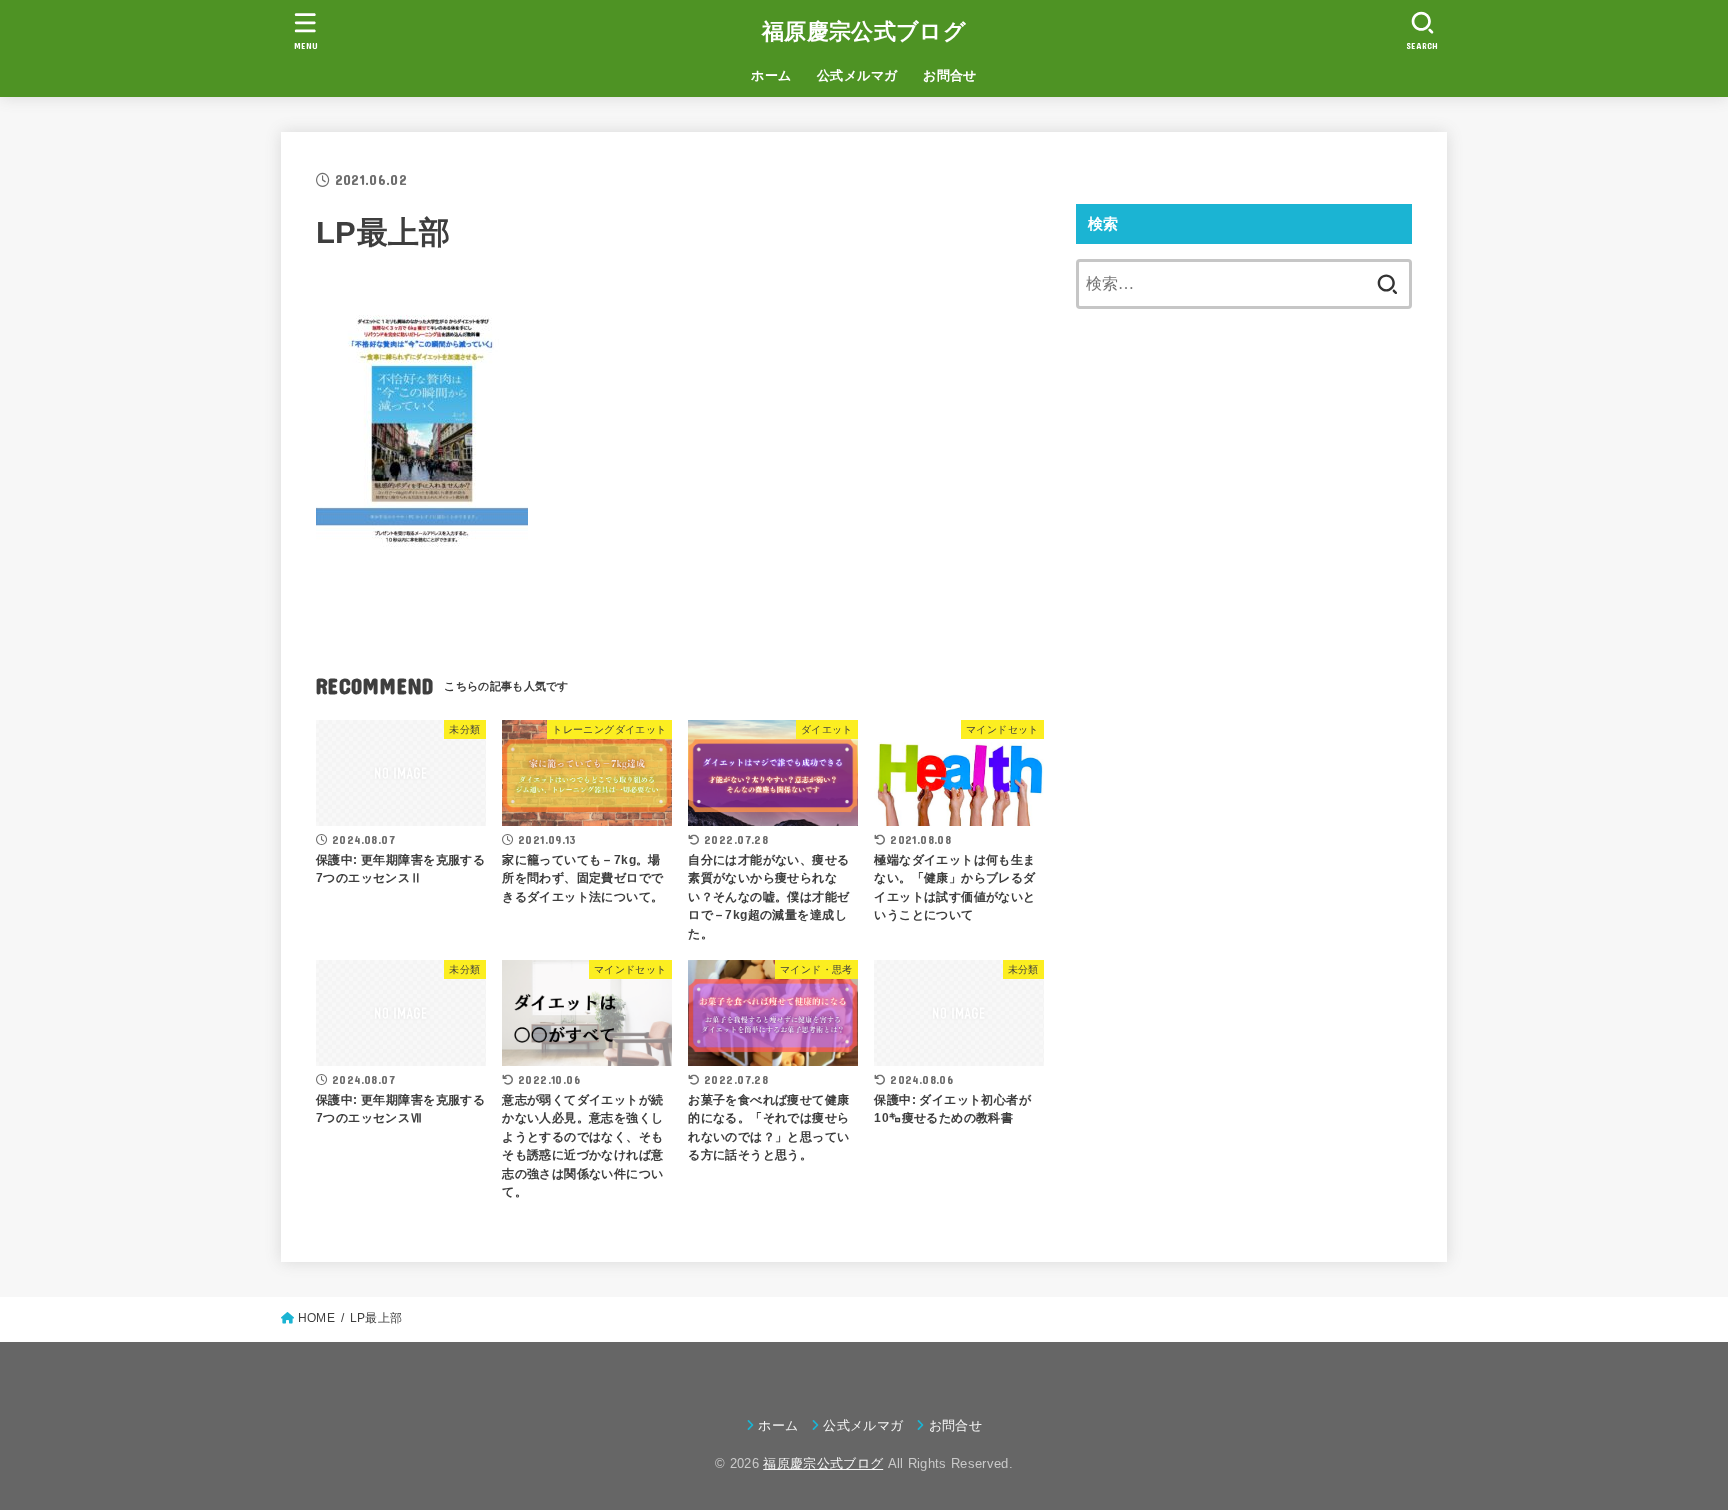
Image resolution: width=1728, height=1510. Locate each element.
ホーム (771, 75)
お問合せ (950, 75)
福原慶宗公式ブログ (864, 31)
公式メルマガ (857, 75)
